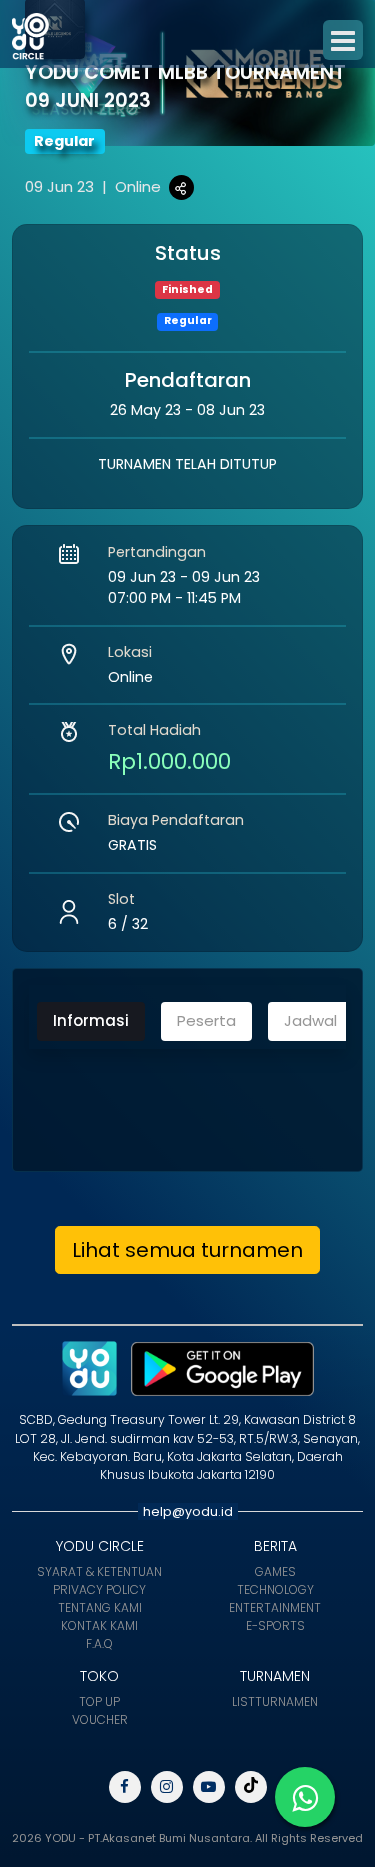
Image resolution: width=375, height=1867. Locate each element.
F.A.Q (99, 1643)
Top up (99, 1701)
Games (275, 1571)
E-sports (275, 1625)
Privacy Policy (99, 1589)
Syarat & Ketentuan (99, 1571)
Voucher (100, 1719)
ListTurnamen (275, 1701)
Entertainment (275, 1607)
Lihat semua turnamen (187, 1250)
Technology (275, 1589)
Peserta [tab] (206, 1020)
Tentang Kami (100, 1607)
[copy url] (181, 187)
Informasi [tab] (91, 1020)
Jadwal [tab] (310, 1020)
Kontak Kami (99, 1625)
